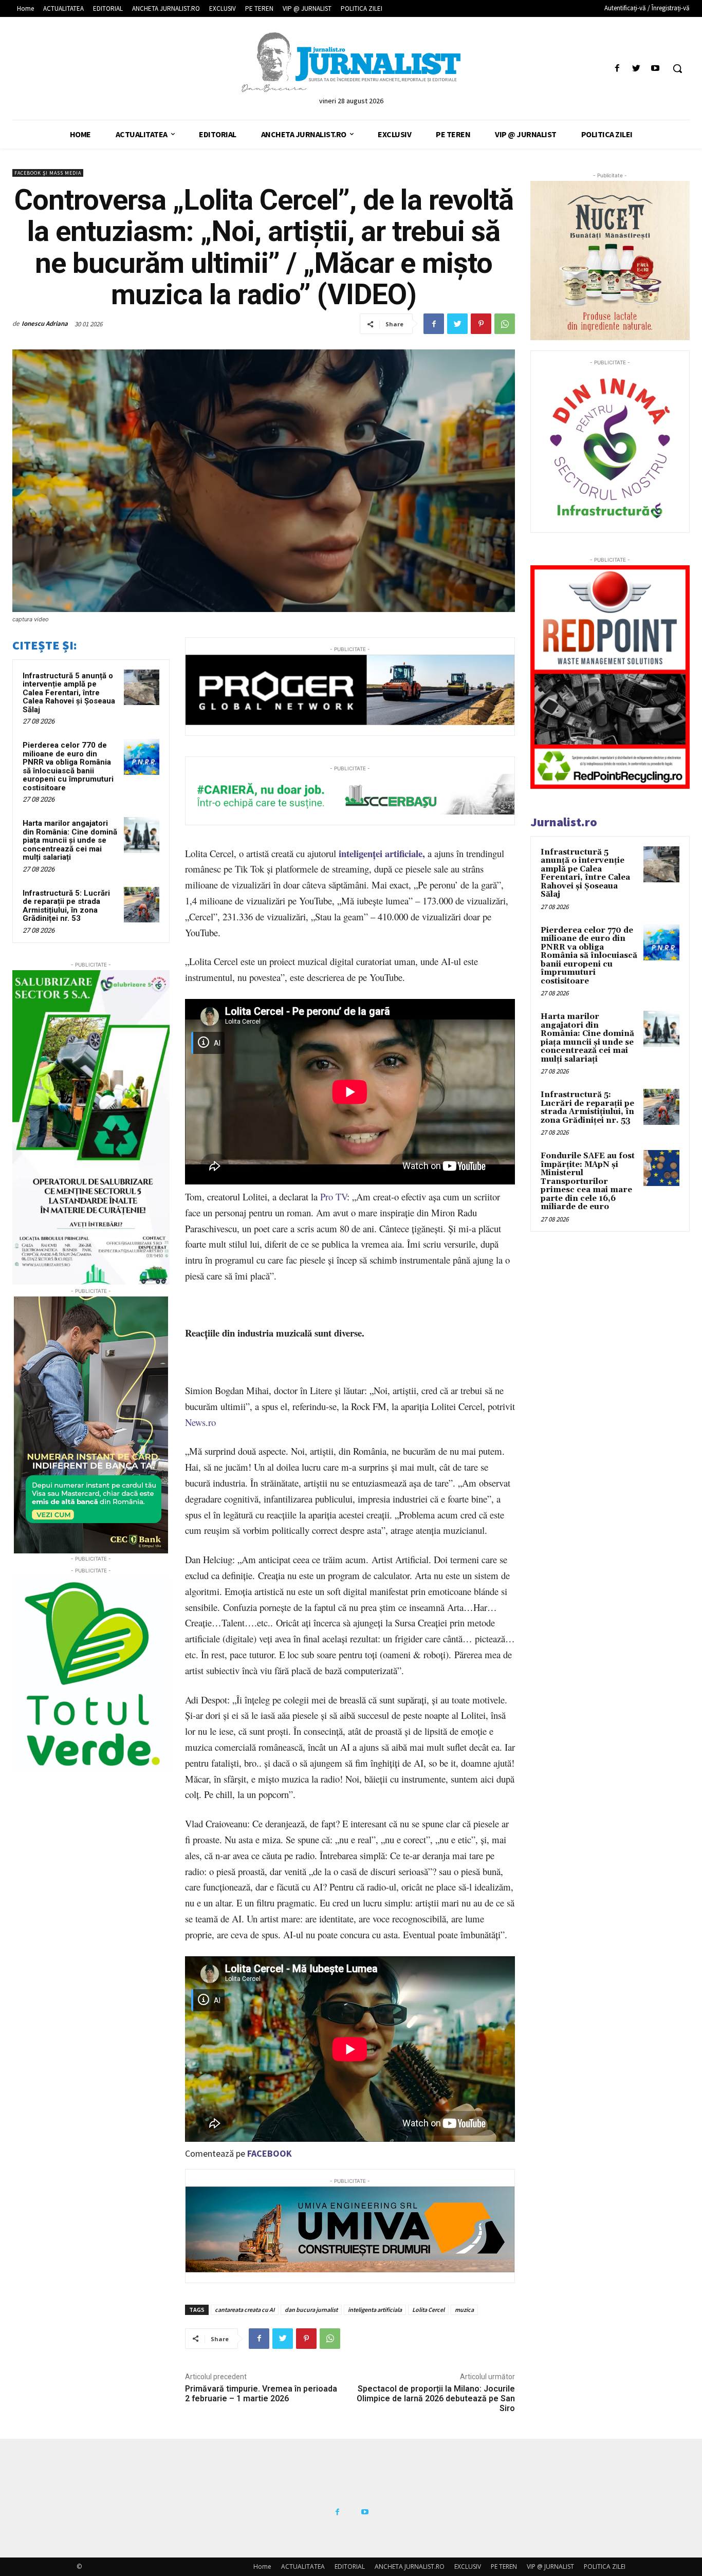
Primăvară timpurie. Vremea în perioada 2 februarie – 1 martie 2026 (261, 2394)
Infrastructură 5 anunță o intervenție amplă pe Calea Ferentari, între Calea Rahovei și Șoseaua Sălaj (69, 693)
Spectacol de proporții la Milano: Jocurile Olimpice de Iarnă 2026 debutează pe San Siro (436, 2398)
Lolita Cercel (428, 2310)
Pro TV (334, 1197)
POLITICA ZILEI (605, 2566)
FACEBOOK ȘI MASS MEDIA (48, 173)
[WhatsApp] (505, 324)
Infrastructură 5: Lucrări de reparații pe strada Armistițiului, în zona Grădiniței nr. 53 (66, 906)
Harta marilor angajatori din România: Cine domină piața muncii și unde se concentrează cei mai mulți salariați (70, 840)
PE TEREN (504, 2566)
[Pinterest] (481, 324)
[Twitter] (636, 69)
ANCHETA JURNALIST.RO (410, 2566)
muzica (464, 2310)
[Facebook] (617, 69)
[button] (677, 68)
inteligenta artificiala (375, 2310)
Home (262, 2566)
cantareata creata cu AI (245, 2310)
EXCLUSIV (468, 2566)
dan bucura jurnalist (311, 2310)
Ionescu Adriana (45, 323)
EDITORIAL (350, 2566)
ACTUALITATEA (303, 2566)
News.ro (200, 1422)
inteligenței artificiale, (382, 853)
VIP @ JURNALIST (550, 2566)
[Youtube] (655, 69)
